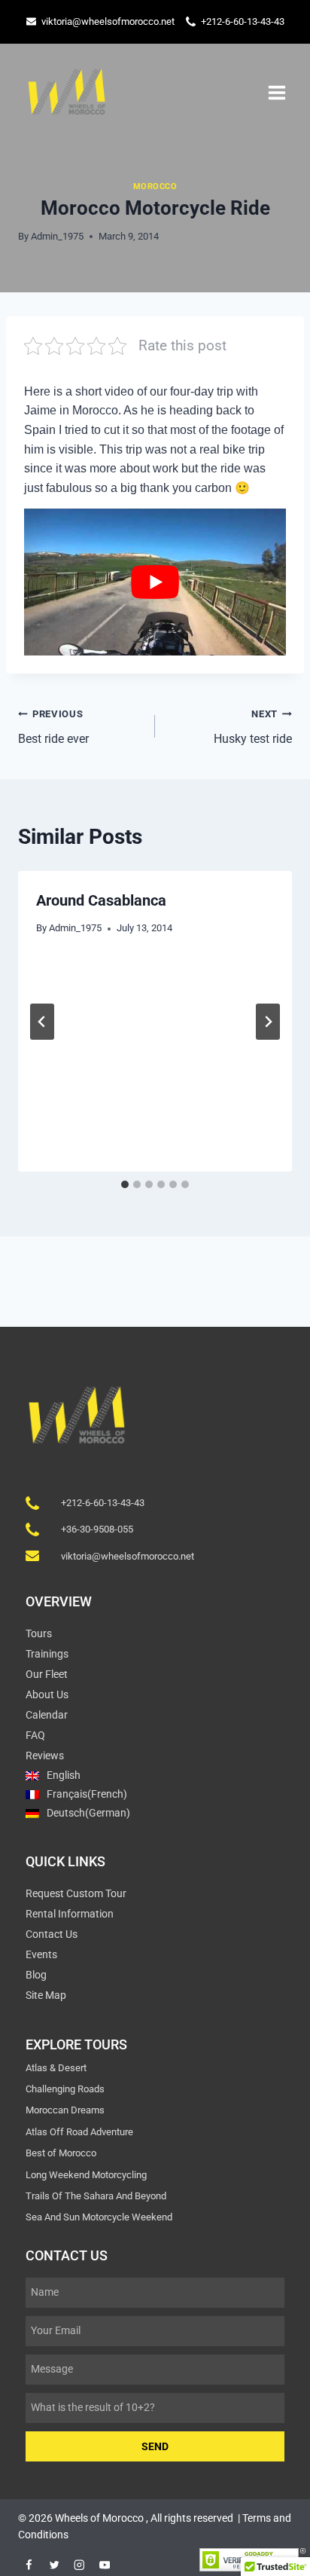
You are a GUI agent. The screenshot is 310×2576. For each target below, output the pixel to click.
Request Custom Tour (76, 1893)
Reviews (45, 1756)
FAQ (35, 1735)
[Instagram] (79, 2565)
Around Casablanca (101, 900)
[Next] (268, 1022)
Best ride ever (53, 727)
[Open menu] (277, 92)
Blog (36, 1975)
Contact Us (52, 1934)
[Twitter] (54, 2565)
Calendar (47, 1715)
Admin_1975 (57, 236)
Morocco (155, 186)
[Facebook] (29, 2565)
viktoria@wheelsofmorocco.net (108, 21)
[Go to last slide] (42, 1022)
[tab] (125, 1184)
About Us (47, 1694)
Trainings (47, 1654)
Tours (39, 1633)
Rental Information (70, 1914)
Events (41, 1954)
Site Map (46, 1995)
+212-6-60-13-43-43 (243, 21)
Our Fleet (47, 1674)
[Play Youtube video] (155, 582)
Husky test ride (253, 727)
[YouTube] (104, 2565)
